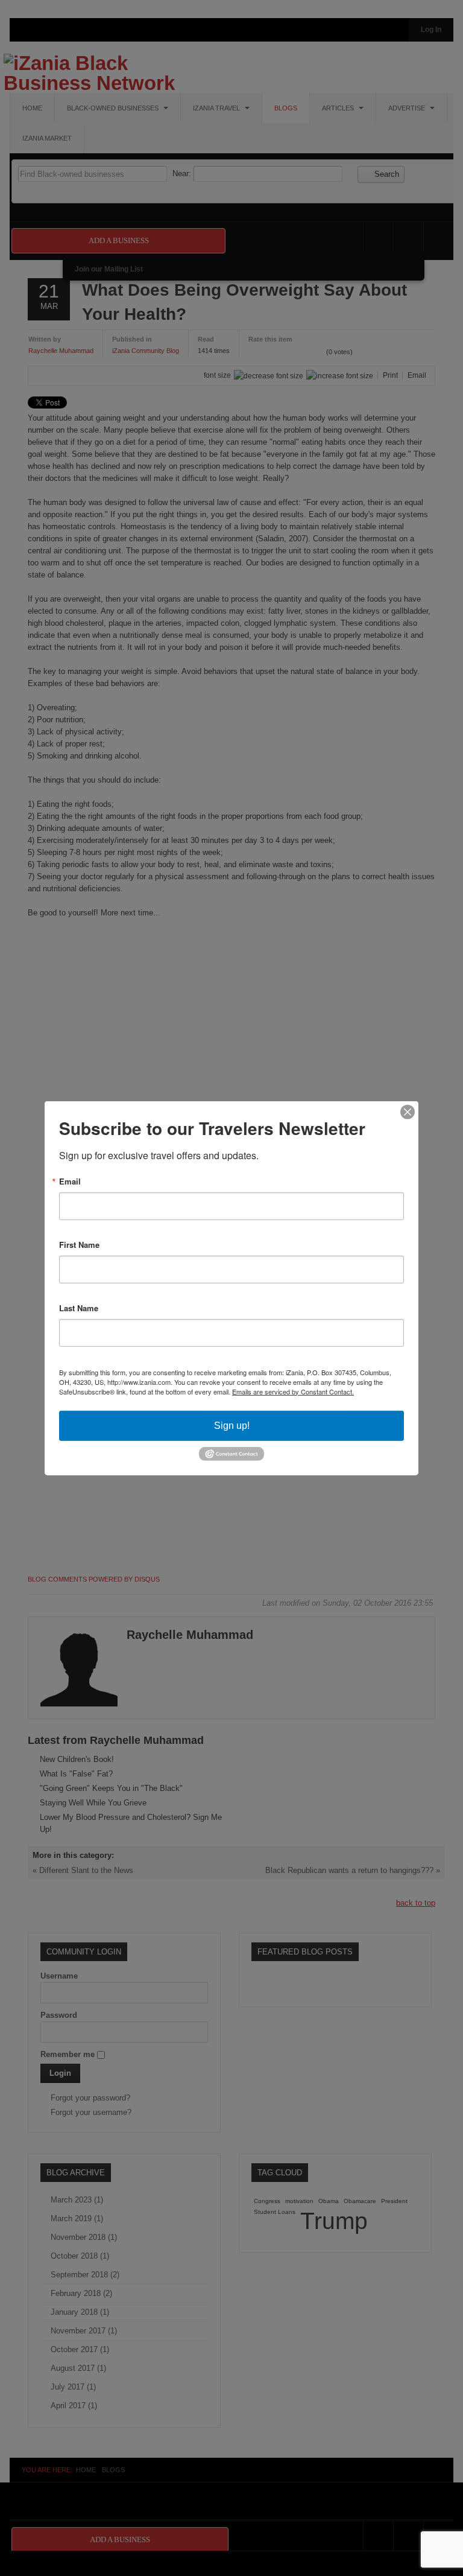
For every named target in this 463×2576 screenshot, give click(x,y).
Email (70, 1181)
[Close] (408, 1111)
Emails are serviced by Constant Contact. (293, 1391)
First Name (79, 1244)
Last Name (79, 1307)
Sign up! (232, 1425)
